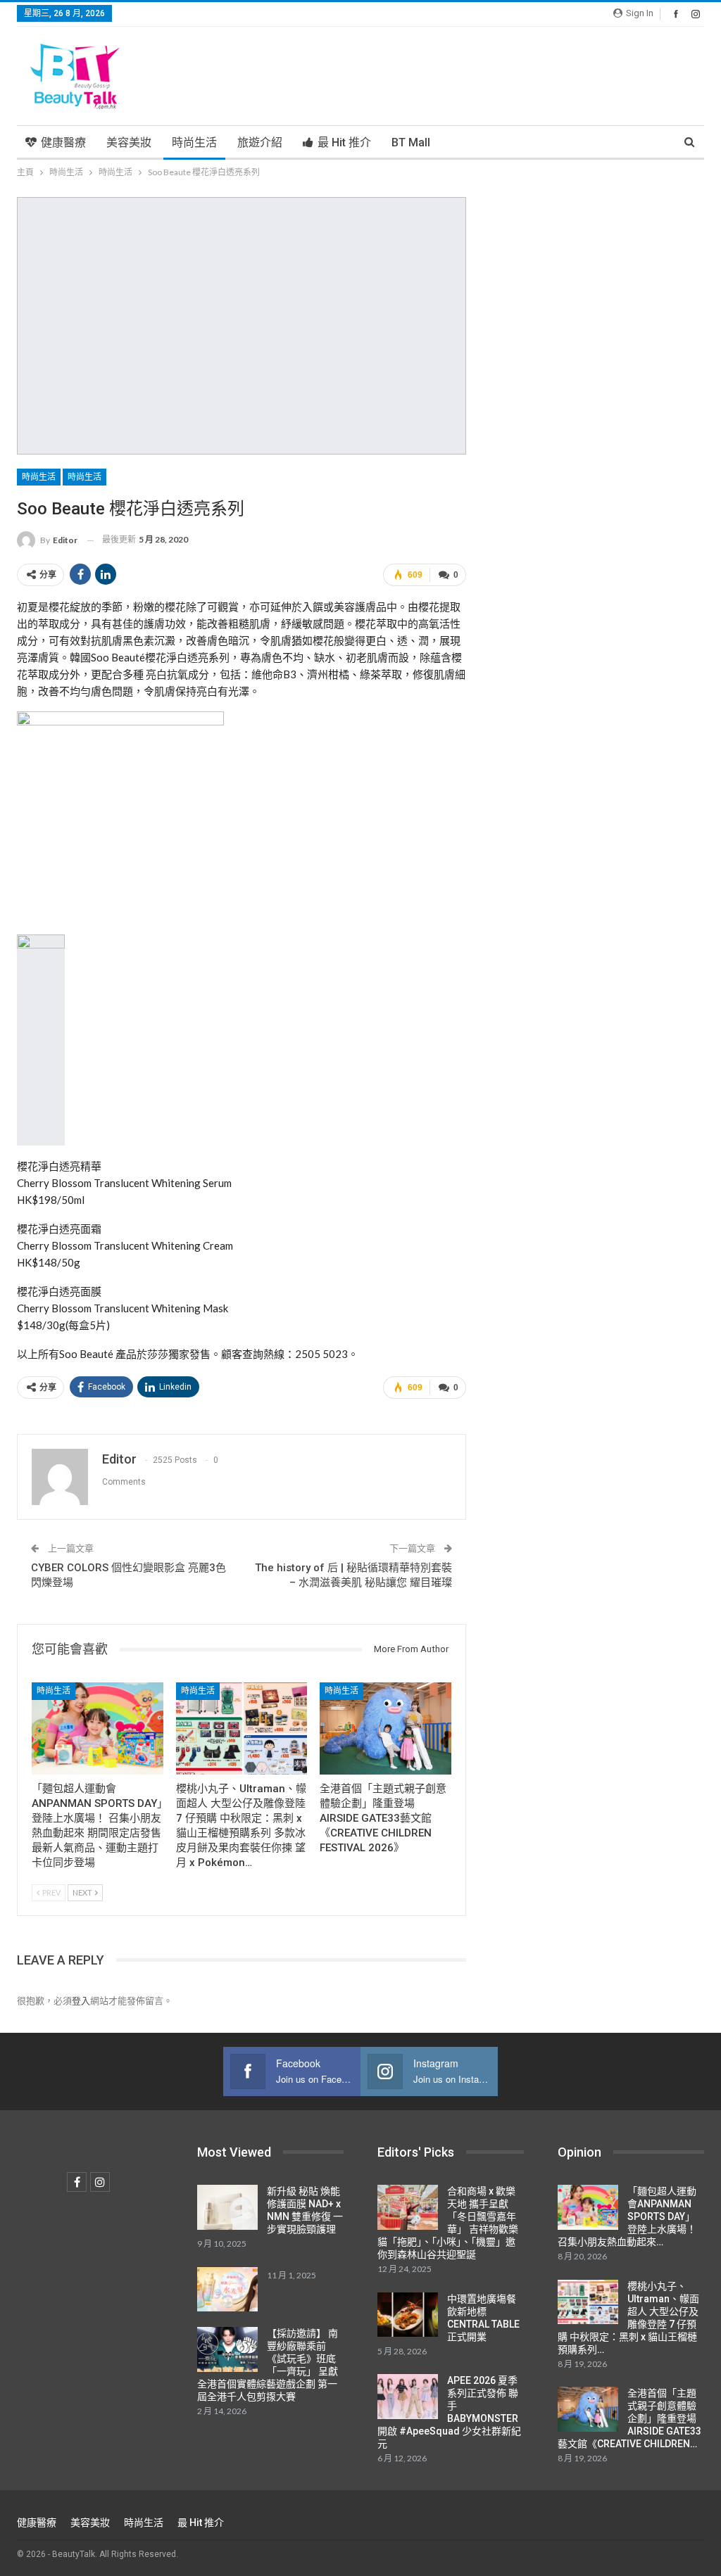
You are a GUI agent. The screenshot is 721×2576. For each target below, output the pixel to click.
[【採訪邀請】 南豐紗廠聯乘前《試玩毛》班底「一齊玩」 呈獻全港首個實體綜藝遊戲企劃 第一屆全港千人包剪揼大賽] (227, 2349)
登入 (81, 2000)
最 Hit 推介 (344, 142)
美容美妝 (129, 142)
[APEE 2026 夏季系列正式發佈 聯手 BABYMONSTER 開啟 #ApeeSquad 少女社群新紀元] (408, 2397)
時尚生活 (194, 142)
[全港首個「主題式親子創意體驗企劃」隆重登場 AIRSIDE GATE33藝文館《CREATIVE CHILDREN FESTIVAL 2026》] (385, 1728)
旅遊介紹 (260, 142)
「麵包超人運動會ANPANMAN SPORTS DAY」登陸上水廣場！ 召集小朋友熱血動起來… (627, 2216)
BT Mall (411, 142)
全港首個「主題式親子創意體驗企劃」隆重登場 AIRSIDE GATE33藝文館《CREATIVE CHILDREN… (629, 2418)
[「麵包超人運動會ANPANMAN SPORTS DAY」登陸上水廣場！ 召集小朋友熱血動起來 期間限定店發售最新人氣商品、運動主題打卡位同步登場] (98, 1728)
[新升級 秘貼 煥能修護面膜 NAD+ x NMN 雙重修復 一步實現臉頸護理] (227, 2207)
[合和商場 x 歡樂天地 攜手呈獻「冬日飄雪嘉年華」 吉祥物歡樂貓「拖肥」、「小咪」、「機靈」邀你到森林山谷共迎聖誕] (408, 2207)
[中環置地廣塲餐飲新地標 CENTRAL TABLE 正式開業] (408, 2315)
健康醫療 (63, 142)
